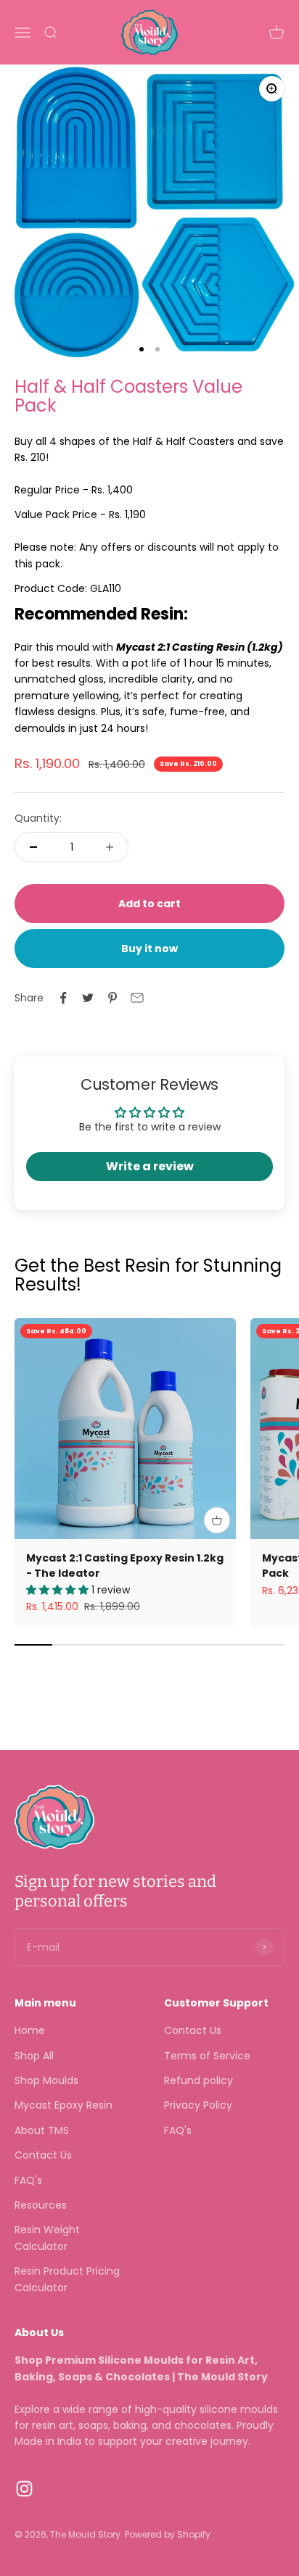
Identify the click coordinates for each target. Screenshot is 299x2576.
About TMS (42, 2130)
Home (30, 2030)
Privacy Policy (198, 2105)
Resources (41, 2205)
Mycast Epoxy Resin (64, 2105)
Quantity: (38, 818)
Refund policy (198, 2080)
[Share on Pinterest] (112, 998)
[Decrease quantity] (33, 847)
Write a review (150, 1166)
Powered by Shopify (168, 2534)
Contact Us (43, 2155)
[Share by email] (137, 998)
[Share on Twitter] (88, 998)
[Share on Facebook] (63, 998)
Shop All (34, 2056)
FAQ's (28, 2180)
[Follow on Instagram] (24, 2489)
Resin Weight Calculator (47, 2238)
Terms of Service (207, 2056)
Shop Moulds (46, 2080)
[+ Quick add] (217, 1520)
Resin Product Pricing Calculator (67, 2279)
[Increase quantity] (110, 847)
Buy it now (149, 949)
